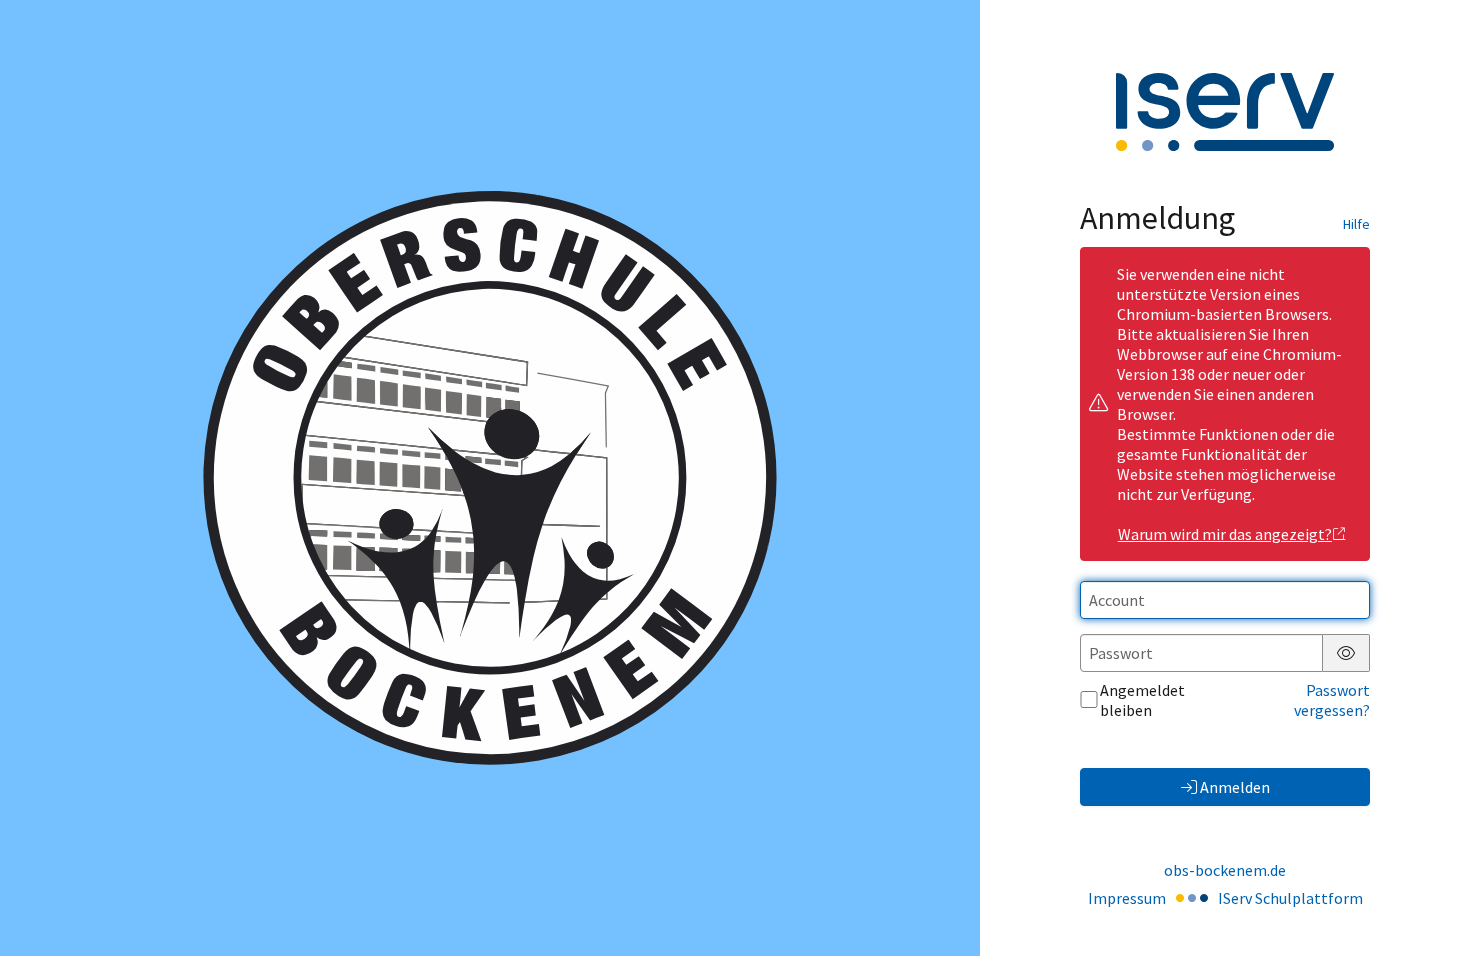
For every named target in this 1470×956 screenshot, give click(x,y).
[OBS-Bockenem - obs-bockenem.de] (490, 478)
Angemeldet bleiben (1142, 700)
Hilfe (1356, 224)
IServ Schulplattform (1290, 898)
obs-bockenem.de (1225, 870)
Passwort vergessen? (1332, 700)
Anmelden (1235, 787)
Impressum (1127, 898)
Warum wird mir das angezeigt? (1225, 534)
